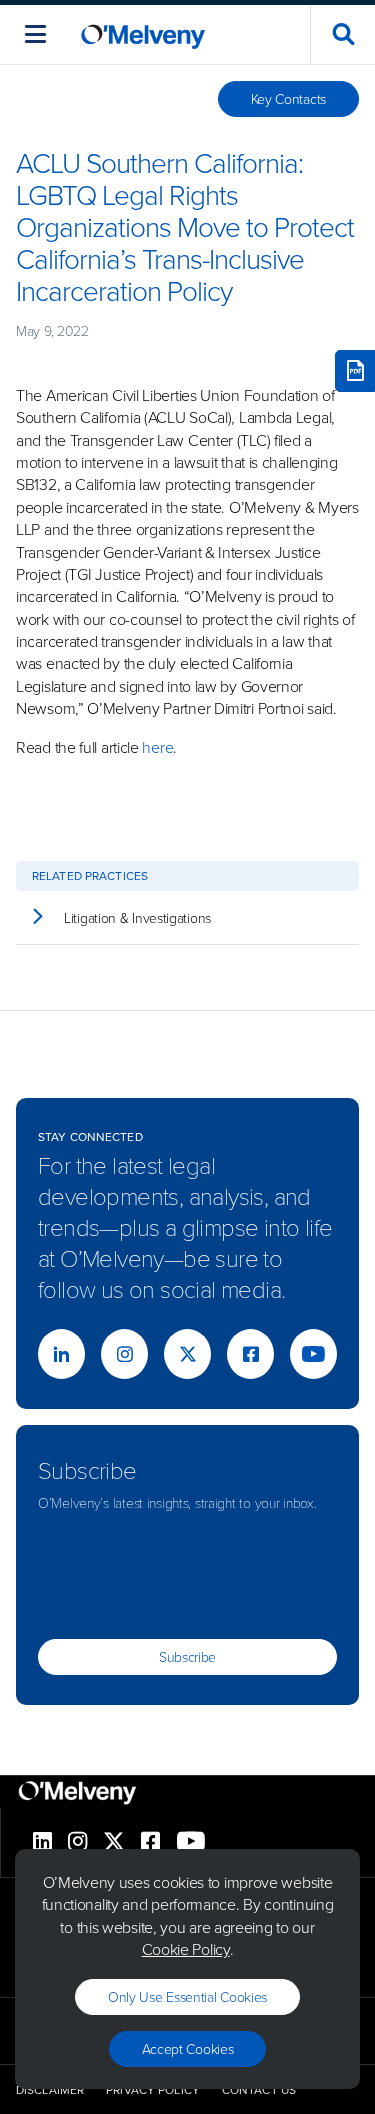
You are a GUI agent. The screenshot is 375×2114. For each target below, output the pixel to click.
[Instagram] (124, 1354)
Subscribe (187, 1656)
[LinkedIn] (61, 1354)
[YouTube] (313, 1354)
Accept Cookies (188, 2048)
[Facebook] (250, 1354)
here (157, 747)
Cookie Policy (186, 1949)
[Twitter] (187, 1354)
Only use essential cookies (187, 1996)
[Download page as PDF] (355, 371)
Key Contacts (288, 98)
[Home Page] (143, 34)
